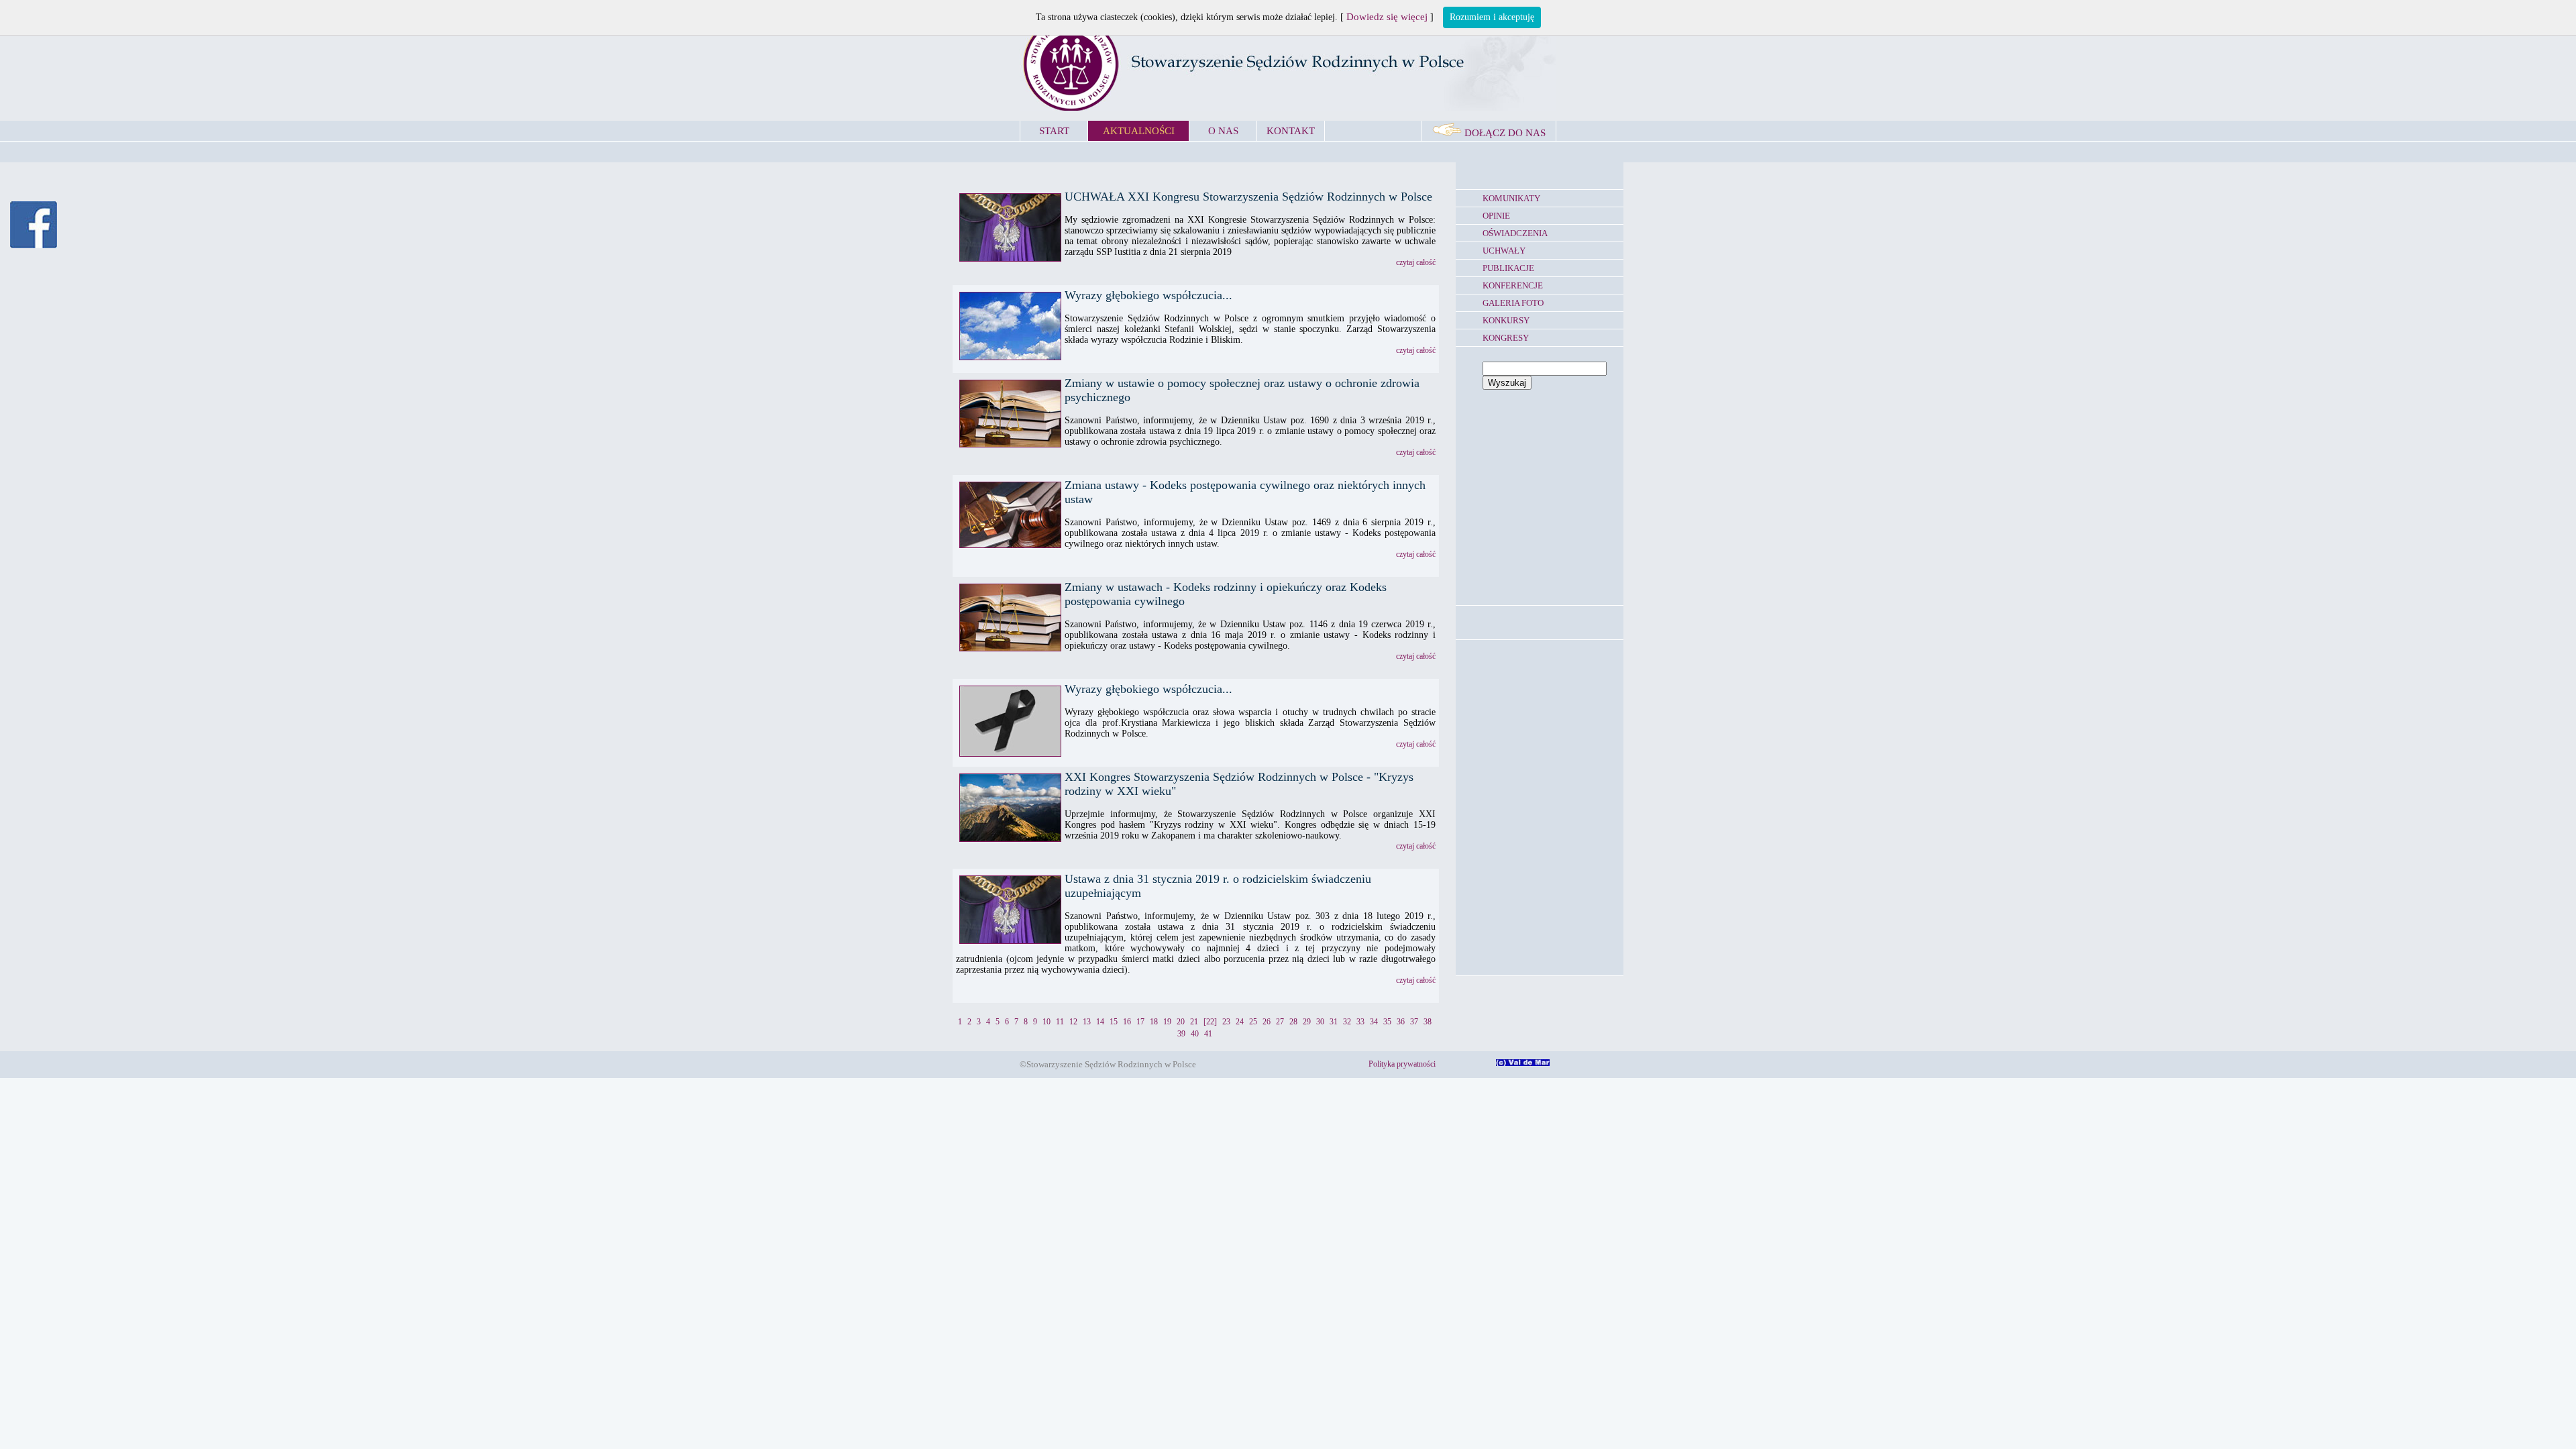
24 (1240, 1022)
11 (1060, 1022)
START (1054, 131)
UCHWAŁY (1504, 251)
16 (1127, 1022)
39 (1181, 1034)
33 (1360, 1022)
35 (1387, 1022)
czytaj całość (1416, 262)
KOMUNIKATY (1511, 198)
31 (1334, 1022)
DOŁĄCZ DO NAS (1504, 133)
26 (1267, 1022)
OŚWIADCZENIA (1515, 233)
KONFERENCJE (1513, 285)
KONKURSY (1506, 320)
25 (1253, 1022)
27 (1280, 1022)
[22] (1210, 1022)
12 (1073, 1022)
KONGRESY (1506, 338)
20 (1181, 1022)
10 (1046, 1022)
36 (1401, 1022)
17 (1140, 1022)
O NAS (1223, 131)
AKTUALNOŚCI (1139, 131)
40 (1195, 1034)
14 (1100, 1022)
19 (1167, 1022)
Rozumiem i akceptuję (1492, 17)
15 (1114, 1022)
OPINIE (1496, 216)
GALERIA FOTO (1513, 303)
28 (1293, 1022)
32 (1347, 1022)
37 (1414, 1022)
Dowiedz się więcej (1387, 17)
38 (1428, 1022)
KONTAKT (1291, 131)
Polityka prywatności (1402, 1064)
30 (1320, 1022)
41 (1208, 1034)
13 (1087, 1022)
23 (1226, 1022)
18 (1154, 1022)
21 (1194, 1022)
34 (1374, 1022)
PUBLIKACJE (1508, 268)
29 (1307, 1022)
